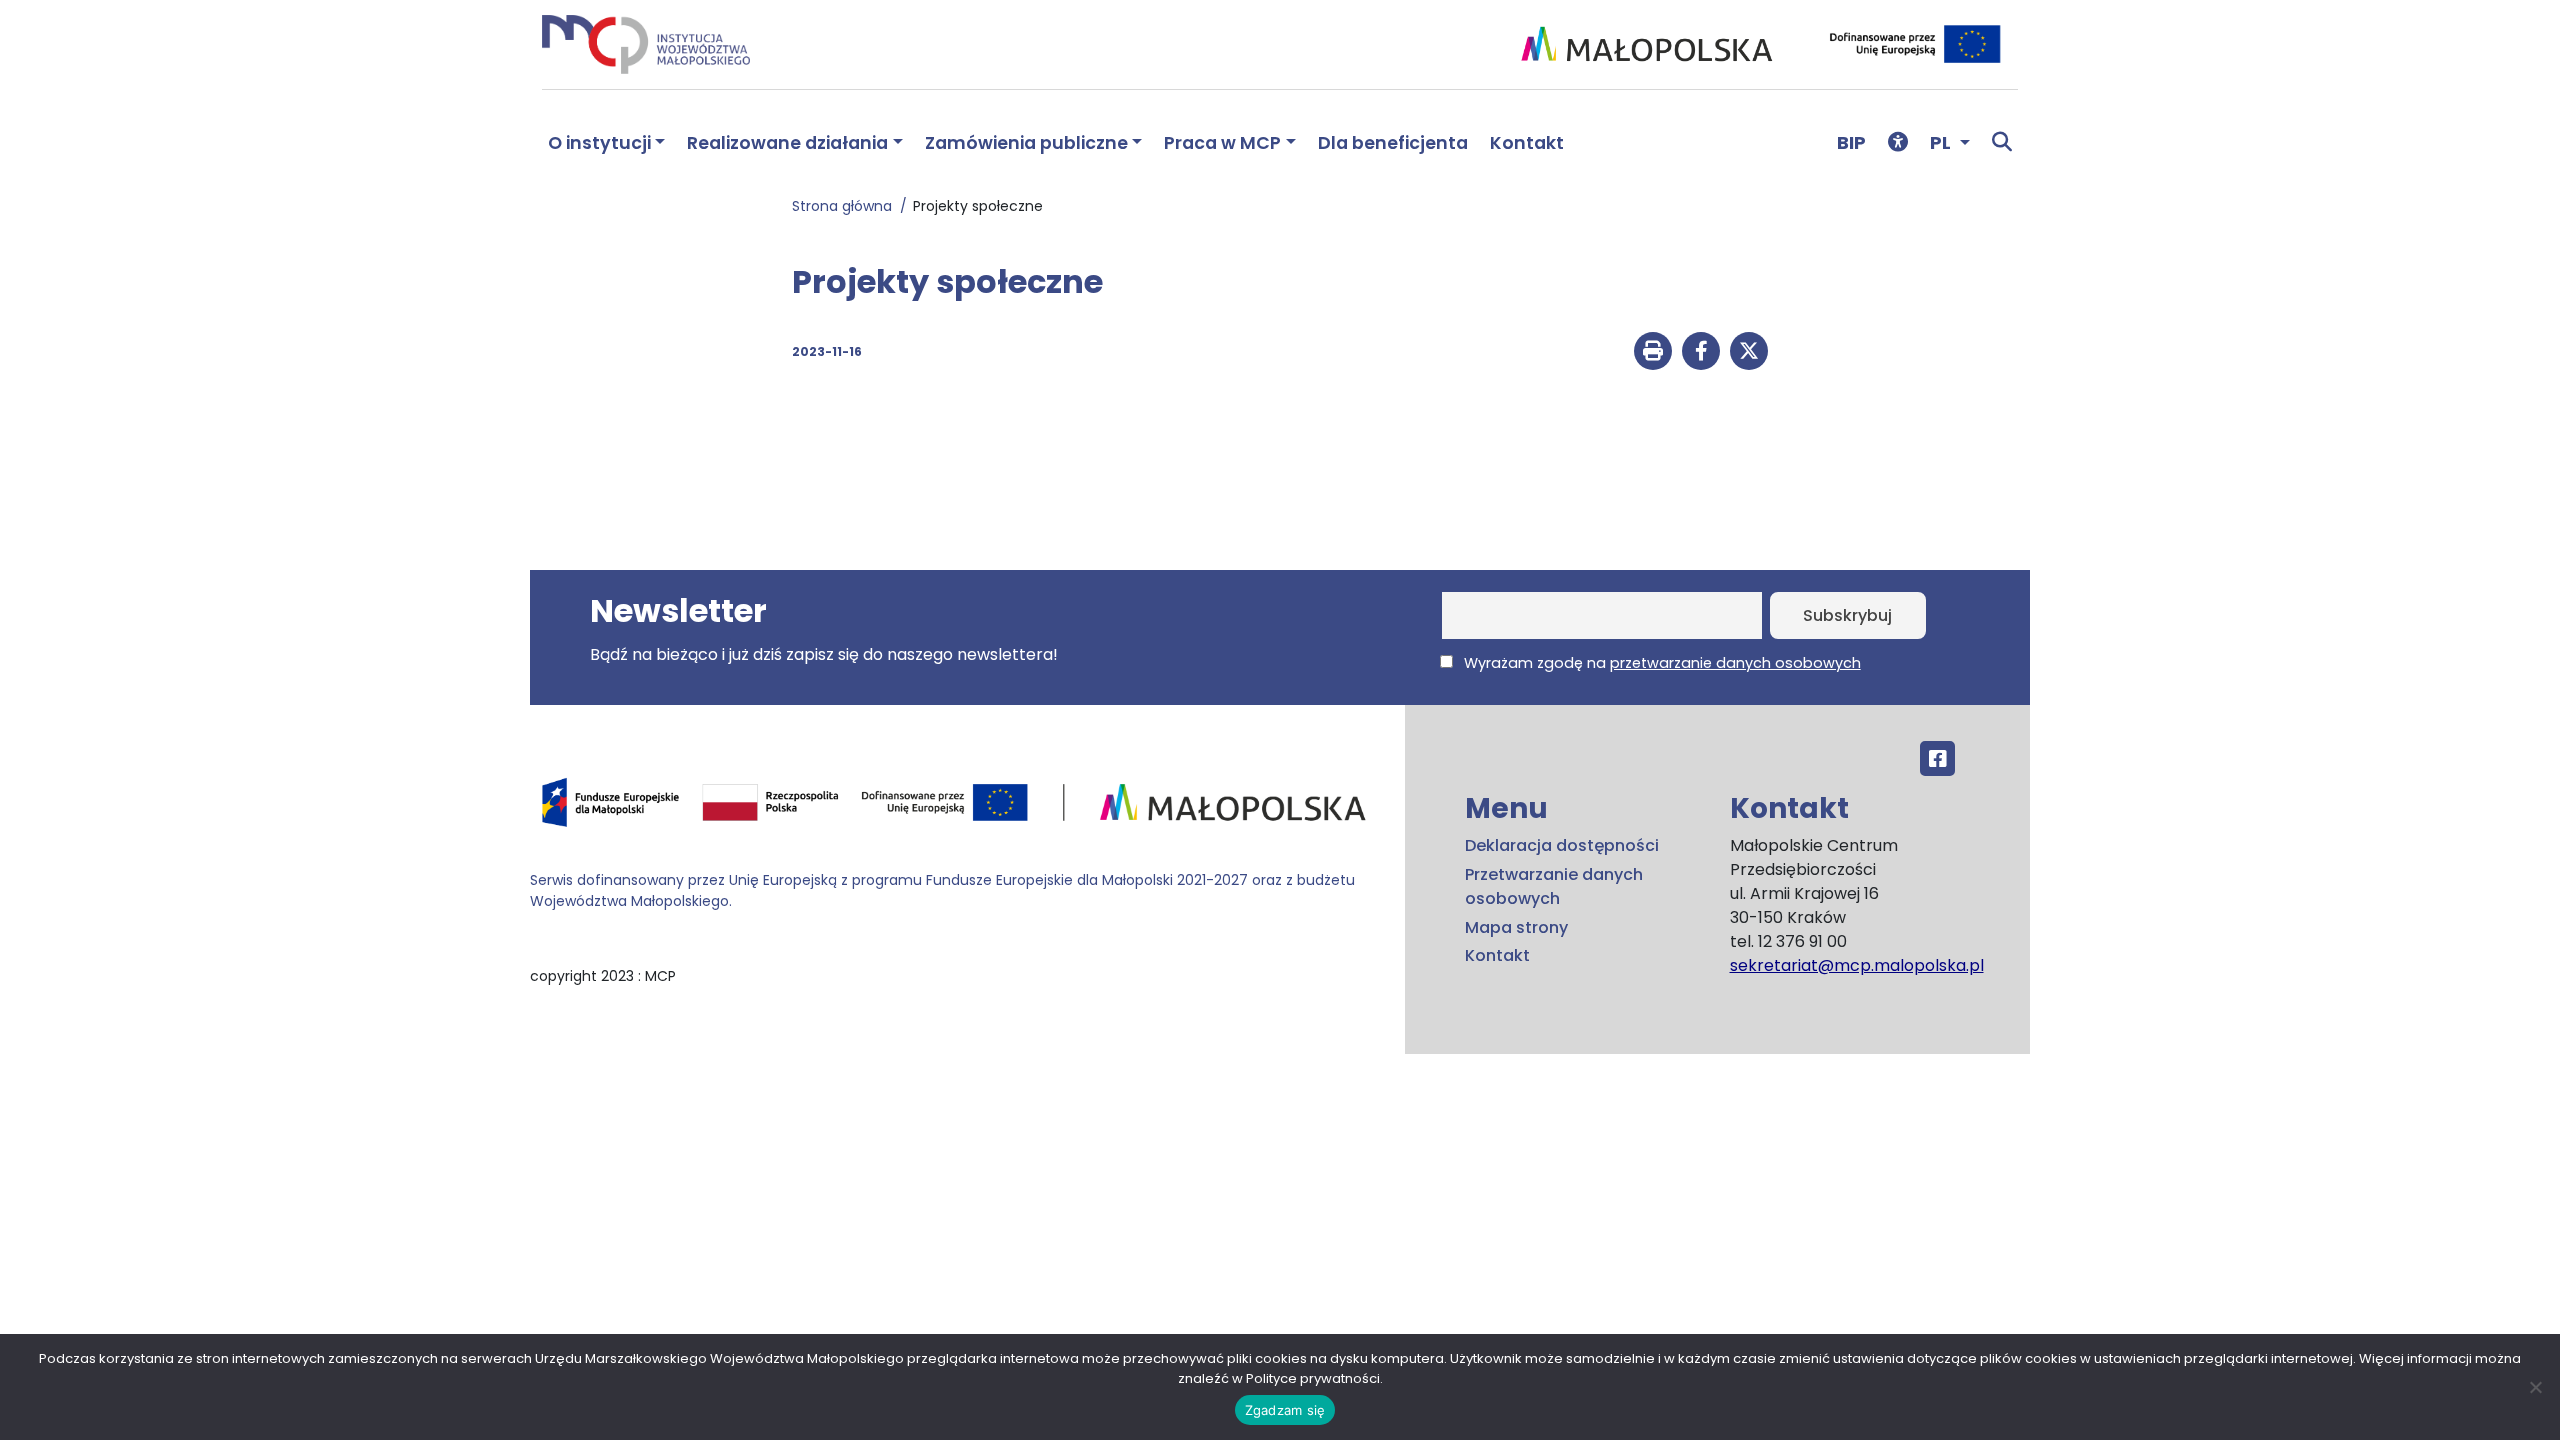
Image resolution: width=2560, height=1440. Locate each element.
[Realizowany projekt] (1918, 43)
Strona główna (846, 206)
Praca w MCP (1222, 143)
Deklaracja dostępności (1562, 845)
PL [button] (1942, 142)
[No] (2535, 1387)
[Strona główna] (646, 43)
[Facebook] (1937, 758)
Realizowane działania (787, 143)
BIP (1851, 142)
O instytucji (599, 143)
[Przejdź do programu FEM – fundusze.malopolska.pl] (959, 808)
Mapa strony (1516, 927)
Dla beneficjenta (1393, 143)
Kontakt (1527, 143)
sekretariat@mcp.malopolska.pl (1857, 965)
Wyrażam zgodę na (1660, 663)
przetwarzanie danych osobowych (1735, 663)
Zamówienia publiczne (1026, 143)
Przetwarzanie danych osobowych (1554, 886)
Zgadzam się (1285, 1410)
